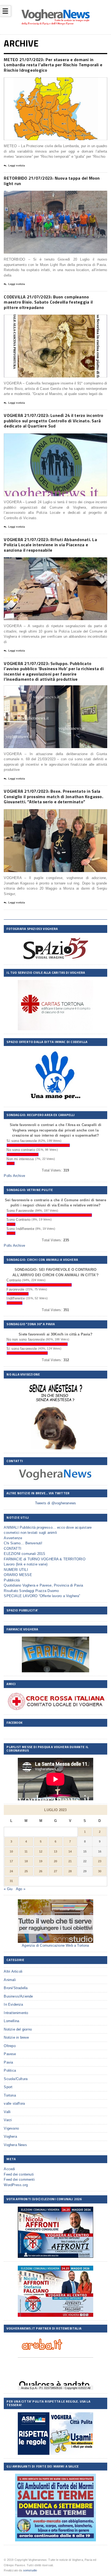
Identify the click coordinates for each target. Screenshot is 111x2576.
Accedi (9, 2169)
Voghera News (15, 2145)
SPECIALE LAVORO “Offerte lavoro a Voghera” (42, 1596)
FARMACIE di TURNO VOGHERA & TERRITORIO (44, 1559)
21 (70, 1861)
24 (11, 1871)
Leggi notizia (17, 166)
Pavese (10, 2054)
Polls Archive (14, 1176)
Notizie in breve (16, 2037)
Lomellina (11, 2021)
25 (26, 1871)
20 (55, 1861)
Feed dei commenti (19, 2179)
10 (11, 1851)
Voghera (10, 2136)
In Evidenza (13, 2004)
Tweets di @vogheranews (55, 1503)
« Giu (8, 1889)
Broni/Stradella (16, 1988)
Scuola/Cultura (16, 2079)
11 (26, 1851)
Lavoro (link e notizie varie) (26, 1564)
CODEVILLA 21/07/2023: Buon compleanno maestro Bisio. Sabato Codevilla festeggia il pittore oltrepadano (48, 302)
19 (41, 1861)
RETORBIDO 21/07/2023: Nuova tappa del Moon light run (52, 181)
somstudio (30, 2570)
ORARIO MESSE (18, 1575)
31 (11, 1881)
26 (41, 1871)
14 (70, 1851)
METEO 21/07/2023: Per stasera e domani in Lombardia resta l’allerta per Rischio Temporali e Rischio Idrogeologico (53, 65)
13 (55, 1851)
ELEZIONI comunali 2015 (24, 1554)
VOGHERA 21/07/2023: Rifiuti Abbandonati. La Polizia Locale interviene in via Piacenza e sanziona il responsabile (50, 545)
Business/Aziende (18, 1996)
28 (70, 1871)
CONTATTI (13, 1549)
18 (26, 1861)
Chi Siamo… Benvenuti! (23, 1543)
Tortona (10, 2095)
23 (100, 1861)
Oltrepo (10, 2046)
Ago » (21, 1889)
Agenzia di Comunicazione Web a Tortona (55, 1945)
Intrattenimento (16, 2013)
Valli (7, 2112)
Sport (8, 2087)
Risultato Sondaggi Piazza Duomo (31, 1591)
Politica (10, 2070)
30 (100, 1871)
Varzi (8, 2120)
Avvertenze (13, 1538)
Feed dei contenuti (19, 2174)
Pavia (8, 2062)
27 (55, 1871)
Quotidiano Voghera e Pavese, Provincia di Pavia (43, 1585)
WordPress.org (16, 2185)
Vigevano (11, 2128)
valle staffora (14, 2103)
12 (41, 1851)
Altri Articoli (13, 1971)
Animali (10, 1980)
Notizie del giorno (18, 2029)
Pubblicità (12, 1580)
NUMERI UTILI (16, 1570)
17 (11, 1861)
